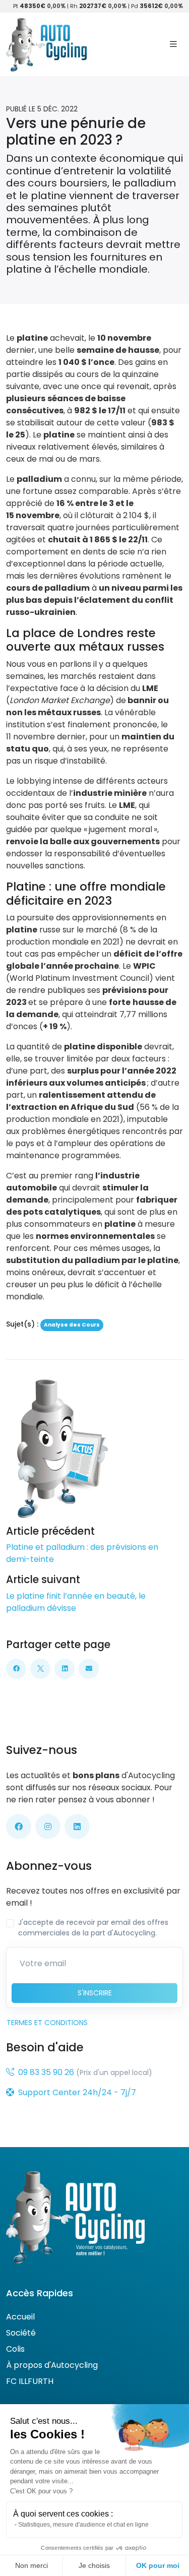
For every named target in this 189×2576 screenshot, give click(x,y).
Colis (15, 2349)
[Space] (75, 2217)
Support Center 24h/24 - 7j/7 (77, 2092)
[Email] (89, 1669)
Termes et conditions (47, 2023)
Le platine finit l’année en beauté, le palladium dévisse (76, 1602)
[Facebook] (16, 1669)
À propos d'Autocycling (52, 2365)
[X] (40, 1669)
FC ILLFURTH (30, 2381)
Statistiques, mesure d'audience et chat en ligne (83, 2525)
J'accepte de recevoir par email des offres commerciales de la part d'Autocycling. (93, 1928)
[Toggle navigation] (173, 44)
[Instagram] (48, 1827)
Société (21, 2333)
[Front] (46, 44)
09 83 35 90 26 (46, 2072)
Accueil (20, 2317)
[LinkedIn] (65, 1669)
